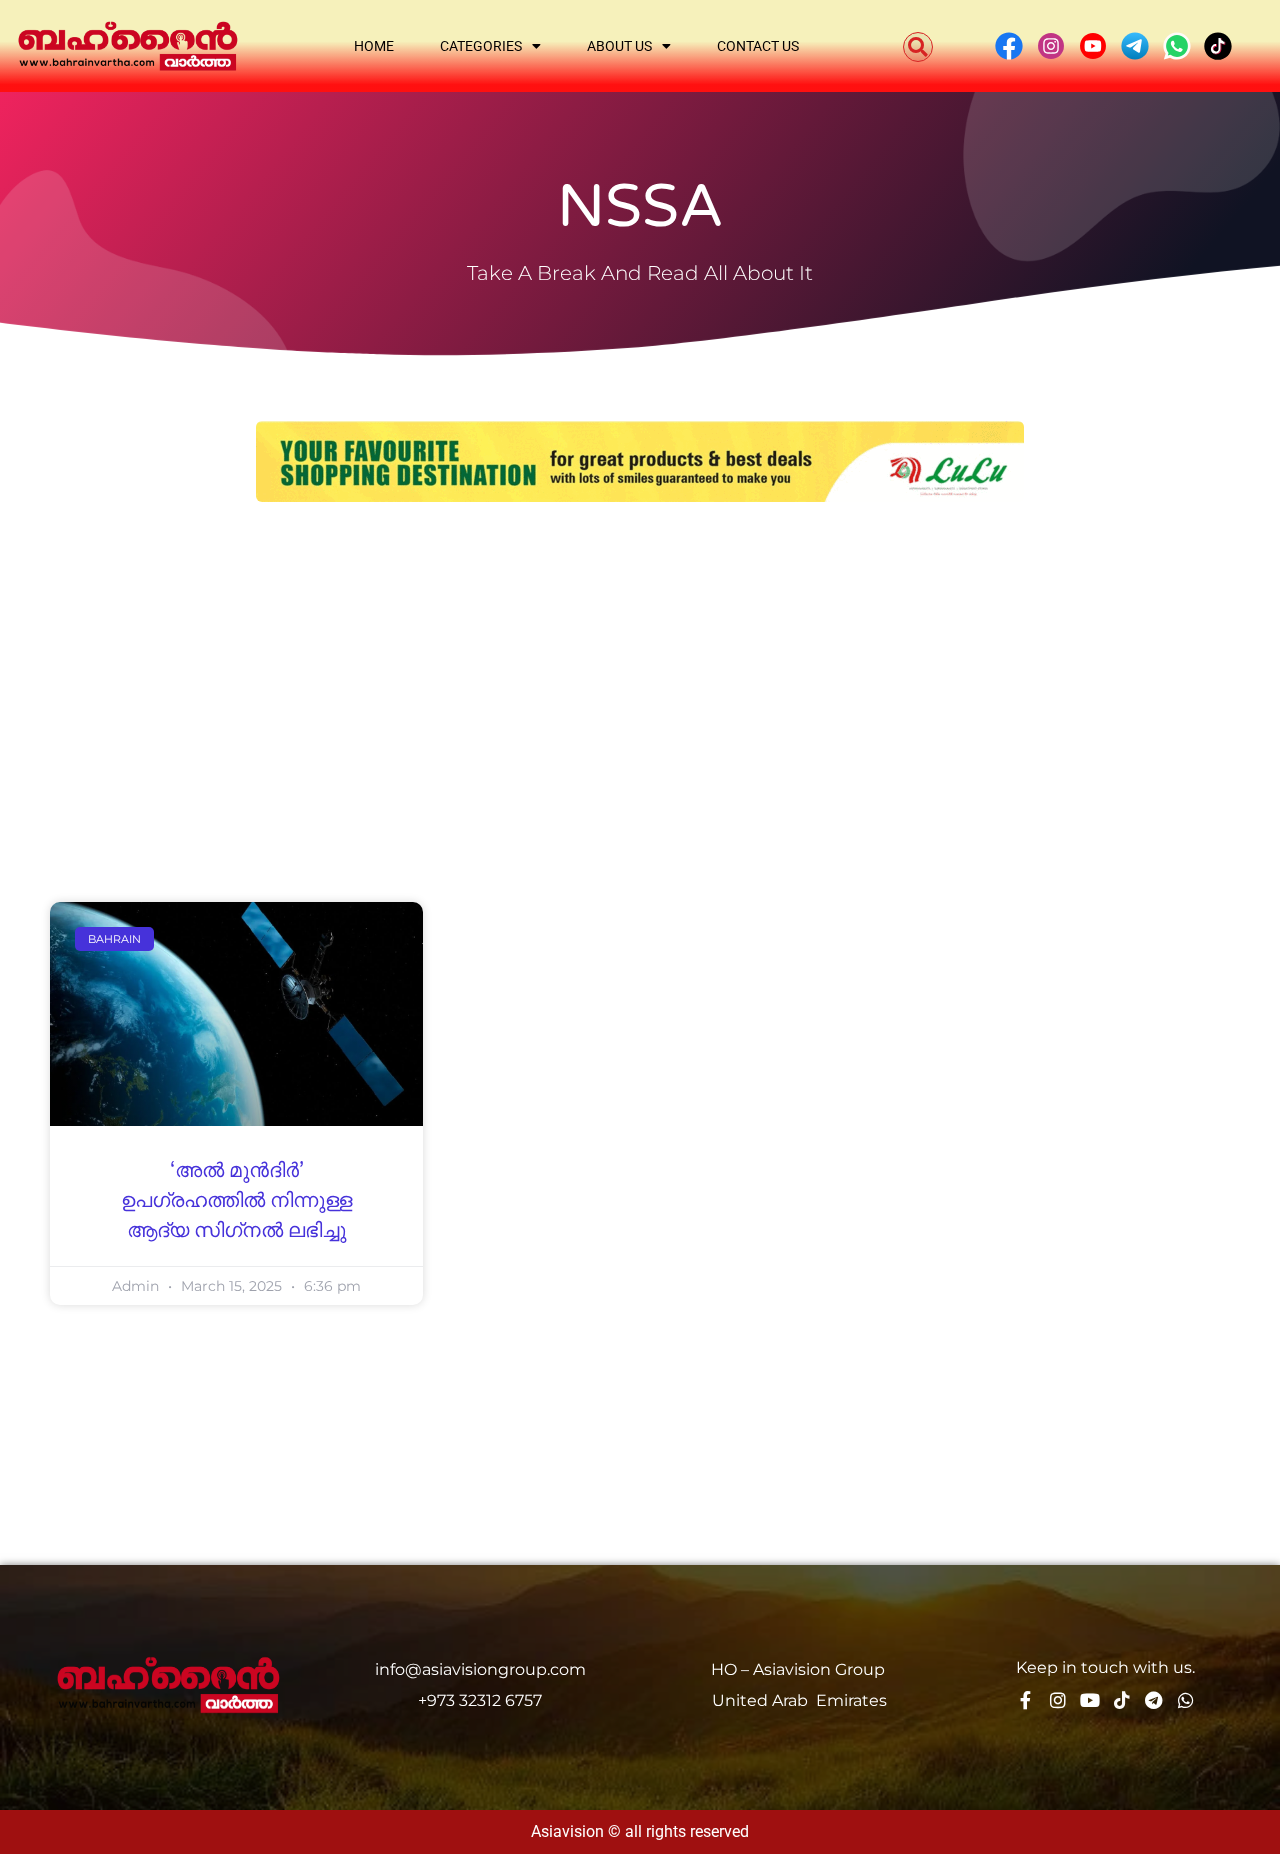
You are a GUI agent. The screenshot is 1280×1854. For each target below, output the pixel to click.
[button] (918, 47)
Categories (481, 46)
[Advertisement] (640, 672)
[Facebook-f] (1026, 1700)
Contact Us (758, 46)
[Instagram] (1058, 1700)
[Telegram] (1154, 1700)
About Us (619, 46)
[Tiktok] (1122, 1700)
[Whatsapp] (1186, 1700)
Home (374, 46)
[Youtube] (1090, 1700)
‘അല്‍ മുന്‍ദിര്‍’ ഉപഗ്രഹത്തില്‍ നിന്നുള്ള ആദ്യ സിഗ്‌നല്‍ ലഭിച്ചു (237, 1201)
